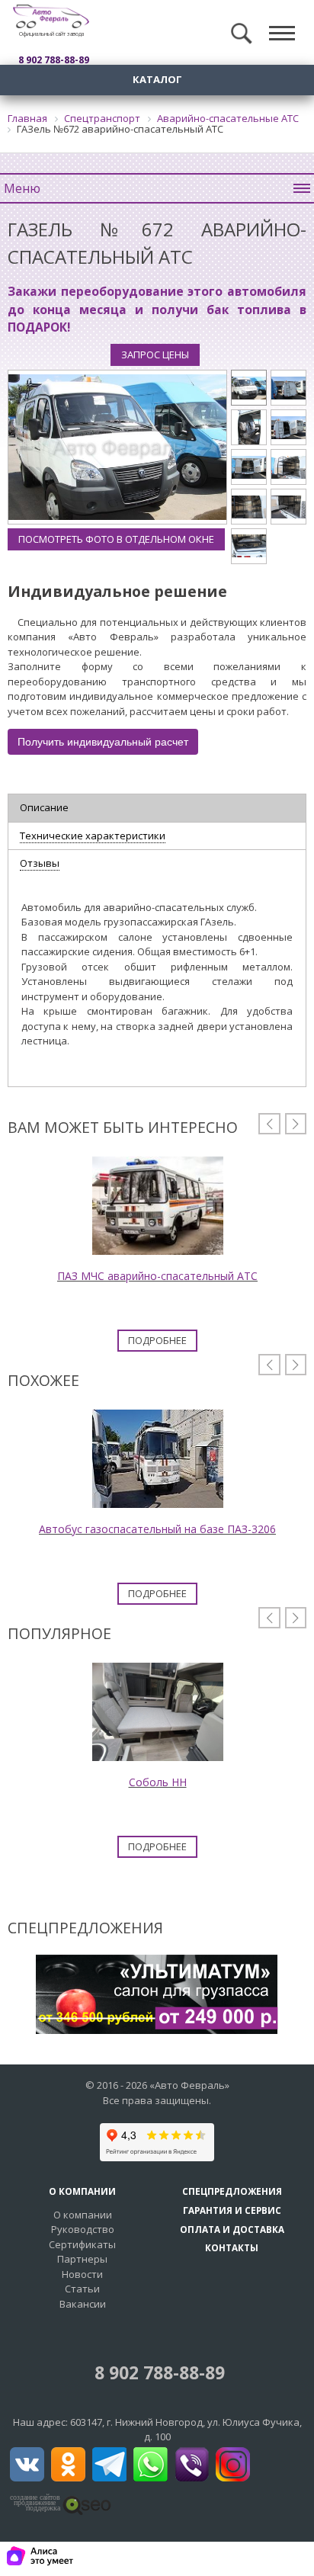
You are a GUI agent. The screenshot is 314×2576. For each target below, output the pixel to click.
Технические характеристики (93, 836)
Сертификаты (82, 2244)
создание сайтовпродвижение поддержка (35, 2503)
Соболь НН (158, 1782)
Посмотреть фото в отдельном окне (116, 539)
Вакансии (83, 2304)
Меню (22, 188)
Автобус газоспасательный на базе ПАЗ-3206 (157, 1529)
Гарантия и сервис (232, 2210)
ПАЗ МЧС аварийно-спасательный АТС (157, 1276)
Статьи (82, 2289)
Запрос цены (155, 354)
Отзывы (40, 863)
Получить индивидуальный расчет (103, 742)
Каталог (157, 79)
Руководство (83, 2229)
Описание (44, 807)
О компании (83, 2215)
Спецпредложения (232, 2191)
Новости (82, 2274)
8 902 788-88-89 (157, 2373)
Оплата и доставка (232, 2229)
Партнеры (82, 2259)
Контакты (232, 2247)
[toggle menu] (282, 34)
